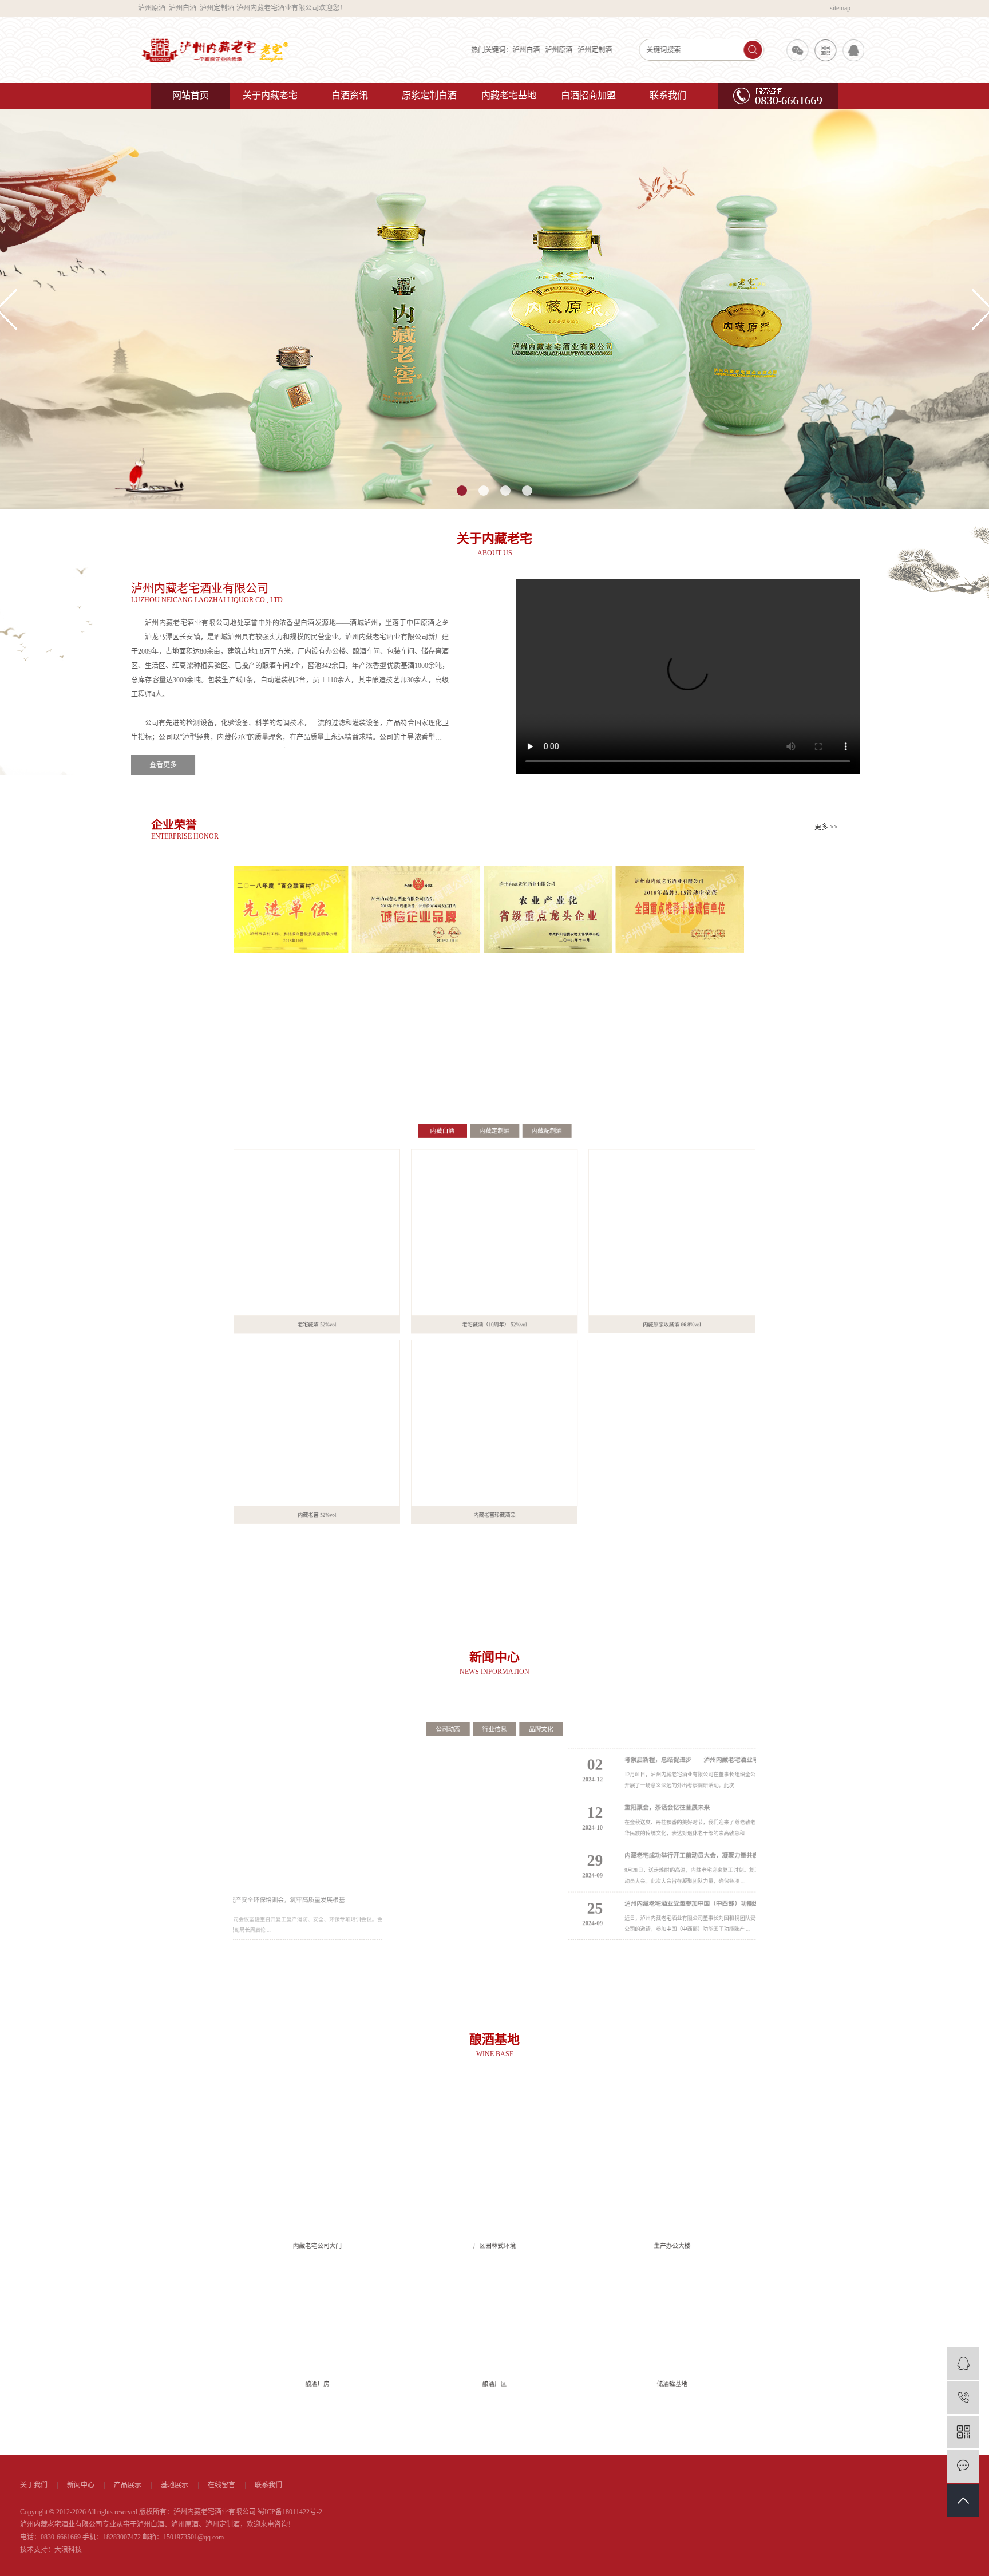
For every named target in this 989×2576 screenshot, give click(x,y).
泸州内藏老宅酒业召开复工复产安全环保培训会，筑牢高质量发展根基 (275, 1923)
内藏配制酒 (563, 1069)
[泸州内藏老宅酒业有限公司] (226, 50)
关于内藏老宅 (270, 95)
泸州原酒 (532, 50)
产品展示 (259, 2485)
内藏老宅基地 (509, 95)
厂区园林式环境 (494, 2243)
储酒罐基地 (728, 2424)
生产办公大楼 (728, 2243)
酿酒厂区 (494, 2424)
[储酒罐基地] (728, 2333)
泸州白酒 (500, 50)
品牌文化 (556, 1699)
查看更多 (183, 765)
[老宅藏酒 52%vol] (261, 1203)
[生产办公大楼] (728, 2152)
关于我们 (165, 2485)
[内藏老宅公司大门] (261, 2152)
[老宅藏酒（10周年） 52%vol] (494, 1203)
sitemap (828, 8)
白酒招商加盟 (588, 95)
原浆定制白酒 (429, 95)
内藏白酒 (426, 1069)
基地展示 (306, 2485)
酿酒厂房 (262, 2424)
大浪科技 (199, 2550)
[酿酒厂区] (494, 2333)
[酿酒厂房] (261, 2333)
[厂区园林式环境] (494, 2152)
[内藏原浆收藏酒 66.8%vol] (728, 1203)
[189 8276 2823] (963, 2398)
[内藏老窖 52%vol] (261, 1453)
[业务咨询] (963, 2363)
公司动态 (433, 1699)
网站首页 (191, 95)
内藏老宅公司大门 (262, 2243)
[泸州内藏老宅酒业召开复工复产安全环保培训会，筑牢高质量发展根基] (300, 1818)
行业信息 (494, 1699)
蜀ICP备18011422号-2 (421, 2512)
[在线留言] (963, 2466)
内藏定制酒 (494, 1069)
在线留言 (353, 2485)
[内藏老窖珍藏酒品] (494, 1453)
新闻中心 (212, 2485)
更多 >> (826, 827)
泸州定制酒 (568, 50)
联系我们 (668, 95)
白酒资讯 (350, 95)
